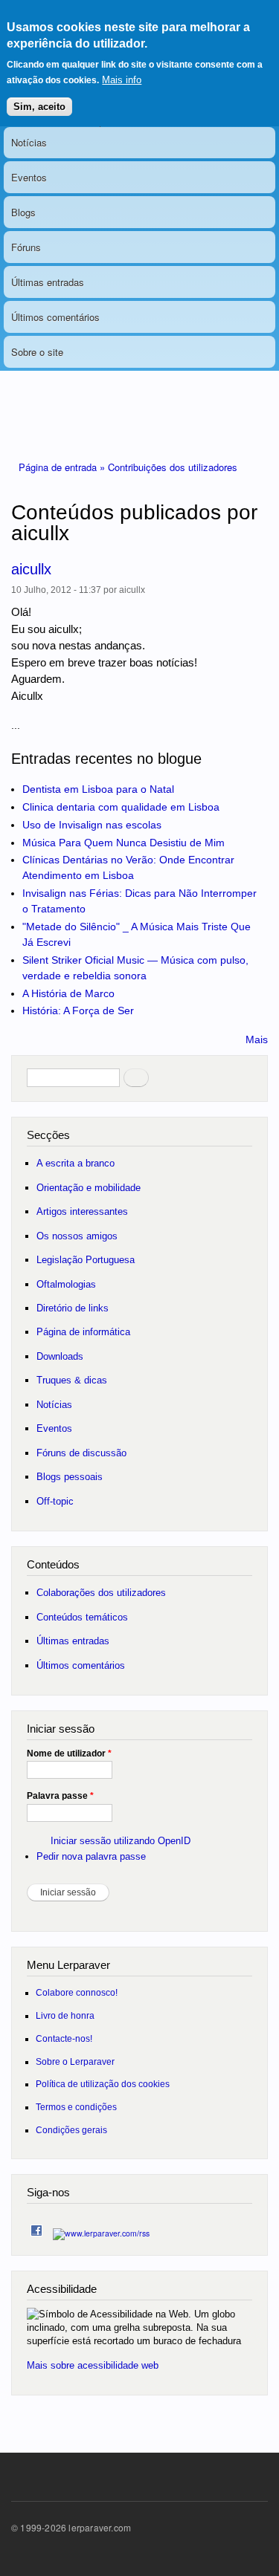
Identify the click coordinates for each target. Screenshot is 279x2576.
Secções (48, 1135)
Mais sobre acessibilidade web (93, 2365)
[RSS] (101, 2229)
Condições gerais (71, 2130)
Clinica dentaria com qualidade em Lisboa (121, 807)
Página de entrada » (63, 467)
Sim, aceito (39, 107)
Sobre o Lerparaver (75, 2061)
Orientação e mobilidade (89, 1188)
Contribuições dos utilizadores (173, 467)
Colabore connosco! (77, 1992)
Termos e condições (76, 2107)
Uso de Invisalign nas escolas (92, 825)
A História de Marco (68, 993)
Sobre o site (37, 352)
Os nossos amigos (77, 1236)
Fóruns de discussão (81, 1453)
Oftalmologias (66, 1284)
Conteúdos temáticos (82, 1617)
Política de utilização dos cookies (103, 2084)
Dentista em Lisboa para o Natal (98, 789)
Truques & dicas (72, 1380)
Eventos (29, 177)
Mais (257, 1039)
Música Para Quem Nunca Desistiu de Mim (124, 843)
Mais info (122, 80)
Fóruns (26, 247)
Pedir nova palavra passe (91, 1856)
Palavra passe (60, 1796)
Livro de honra (65, 2015)
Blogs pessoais (70, 1477)
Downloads (60, 1356)
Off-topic (55, 1501)
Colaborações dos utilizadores (101, 1593)
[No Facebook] (36, 2227)
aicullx (31, 569)
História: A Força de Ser (78, 1010)
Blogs (23, 212)
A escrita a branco (76, 1163)
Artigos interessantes (82, 1211)
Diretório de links (73, 1308)
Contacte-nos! (64, 2038)
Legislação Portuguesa (86, 1260)
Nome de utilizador (69, 1753)
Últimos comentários (55, 317)
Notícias (29, 142)
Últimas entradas (48, 282)
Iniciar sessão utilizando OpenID (121, 1841)
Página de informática (83, 1332)
